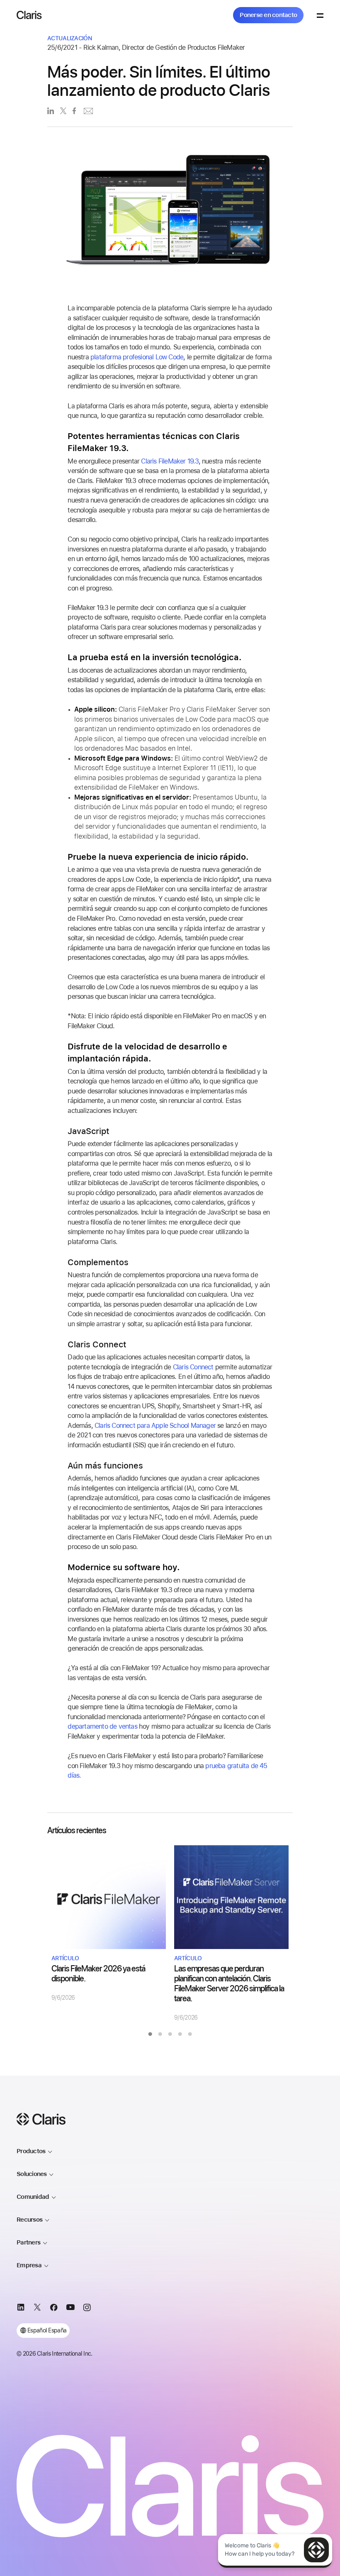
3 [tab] (170, 2034)
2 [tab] (160, 2034)
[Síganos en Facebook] (54, 2309)
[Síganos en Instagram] (87, 2309)
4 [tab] (180, 2034)
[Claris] (29, 15)
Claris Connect (193, 1367)
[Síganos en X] (37, 2309)
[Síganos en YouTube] (70, 2309)
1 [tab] (150, 2034)
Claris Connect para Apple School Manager (155, 1426)
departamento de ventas (102, 1726)
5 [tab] (190, 2034)
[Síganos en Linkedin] (21, 2309)
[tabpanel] (109, 1923)
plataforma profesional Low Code (137, 357)
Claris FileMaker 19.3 (170, 461)
